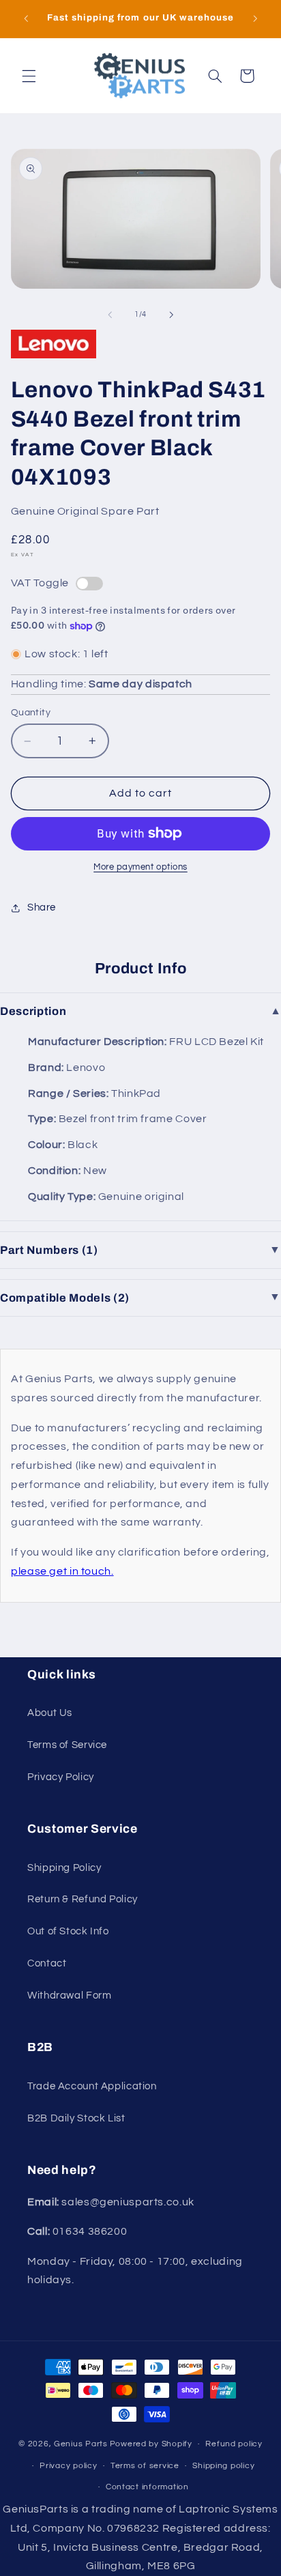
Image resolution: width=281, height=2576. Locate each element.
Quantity (31, 713)
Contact (47, 1963)
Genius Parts (81, 2444)
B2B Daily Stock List (76, 2118)
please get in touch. (62, 1571)
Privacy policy (68, 2466)
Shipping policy (223, 2466)
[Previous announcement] (26, 18)
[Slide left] (110, 315)
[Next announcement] (255, 18)
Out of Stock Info (68, 1931)
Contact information (147, 2487)
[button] (29, 76)
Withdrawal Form (69, 1995)
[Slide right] (171, 315)
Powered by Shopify (151, 2444)
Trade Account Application (92, 2086)
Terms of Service (67, 1745)
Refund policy (234, 2444)
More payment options (140, 867)
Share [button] (42, 907)
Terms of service (145, 2466)
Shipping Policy (64, 1868)
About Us (50, 1713)
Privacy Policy (61, 1777)
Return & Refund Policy (83, 1899)
